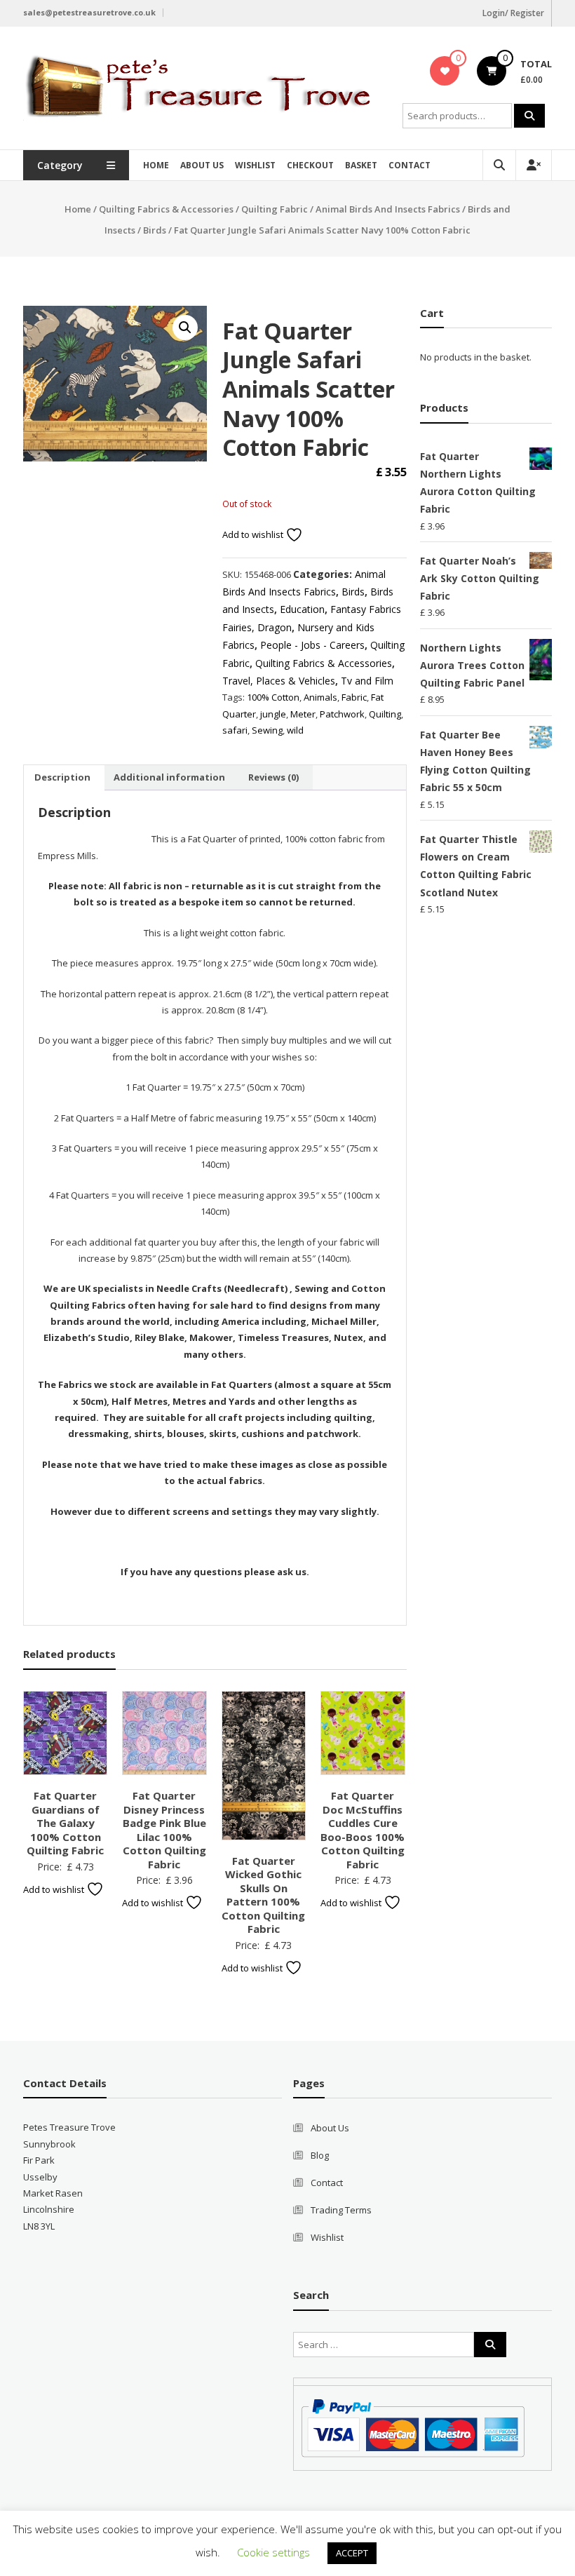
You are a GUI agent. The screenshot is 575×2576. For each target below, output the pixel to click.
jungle (273, 714)
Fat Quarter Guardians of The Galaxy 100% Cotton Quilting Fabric (65, 1823)
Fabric (354, 697)
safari (235, 730)
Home (156, 165)
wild (295, 730)
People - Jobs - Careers (312, 645)
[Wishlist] (445, 71)
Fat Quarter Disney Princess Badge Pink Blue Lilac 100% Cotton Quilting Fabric (164, 1830)
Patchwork (342, 714)
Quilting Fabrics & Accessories (166, 209)
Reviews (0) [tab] (273, 777)
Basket (361, 165)
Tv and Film (367, 681)
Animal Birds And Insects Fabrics (388, 209)
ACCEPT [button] (352, 2553)
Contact (410, 165)
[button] (185, 328)
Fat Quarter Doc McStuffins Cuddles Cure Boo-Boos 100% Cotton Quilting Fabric (363, 1830)
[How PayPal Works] (413, 2427)
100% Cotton (273, 697)
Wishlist (255, 165)
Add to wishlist (254, 534)
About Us (202, 165)
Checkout (310, 165)
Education (302, 609)
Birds (155, 230)
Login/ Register (513, 13)
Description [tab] (62, 777)
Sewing (267, 730)
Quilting (385, 714)
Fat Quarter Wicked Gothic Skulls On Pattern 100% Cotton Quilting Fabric (263, 1895)
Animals (320, 697)
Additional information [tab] (169, 777)
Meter (303, 714)
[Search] (529, 116)
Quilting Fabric (275, 209)
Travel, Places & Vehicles (279, 681)
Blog (320, 2155)
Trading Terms (341, 2210)
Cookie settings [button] (273, 2552)
